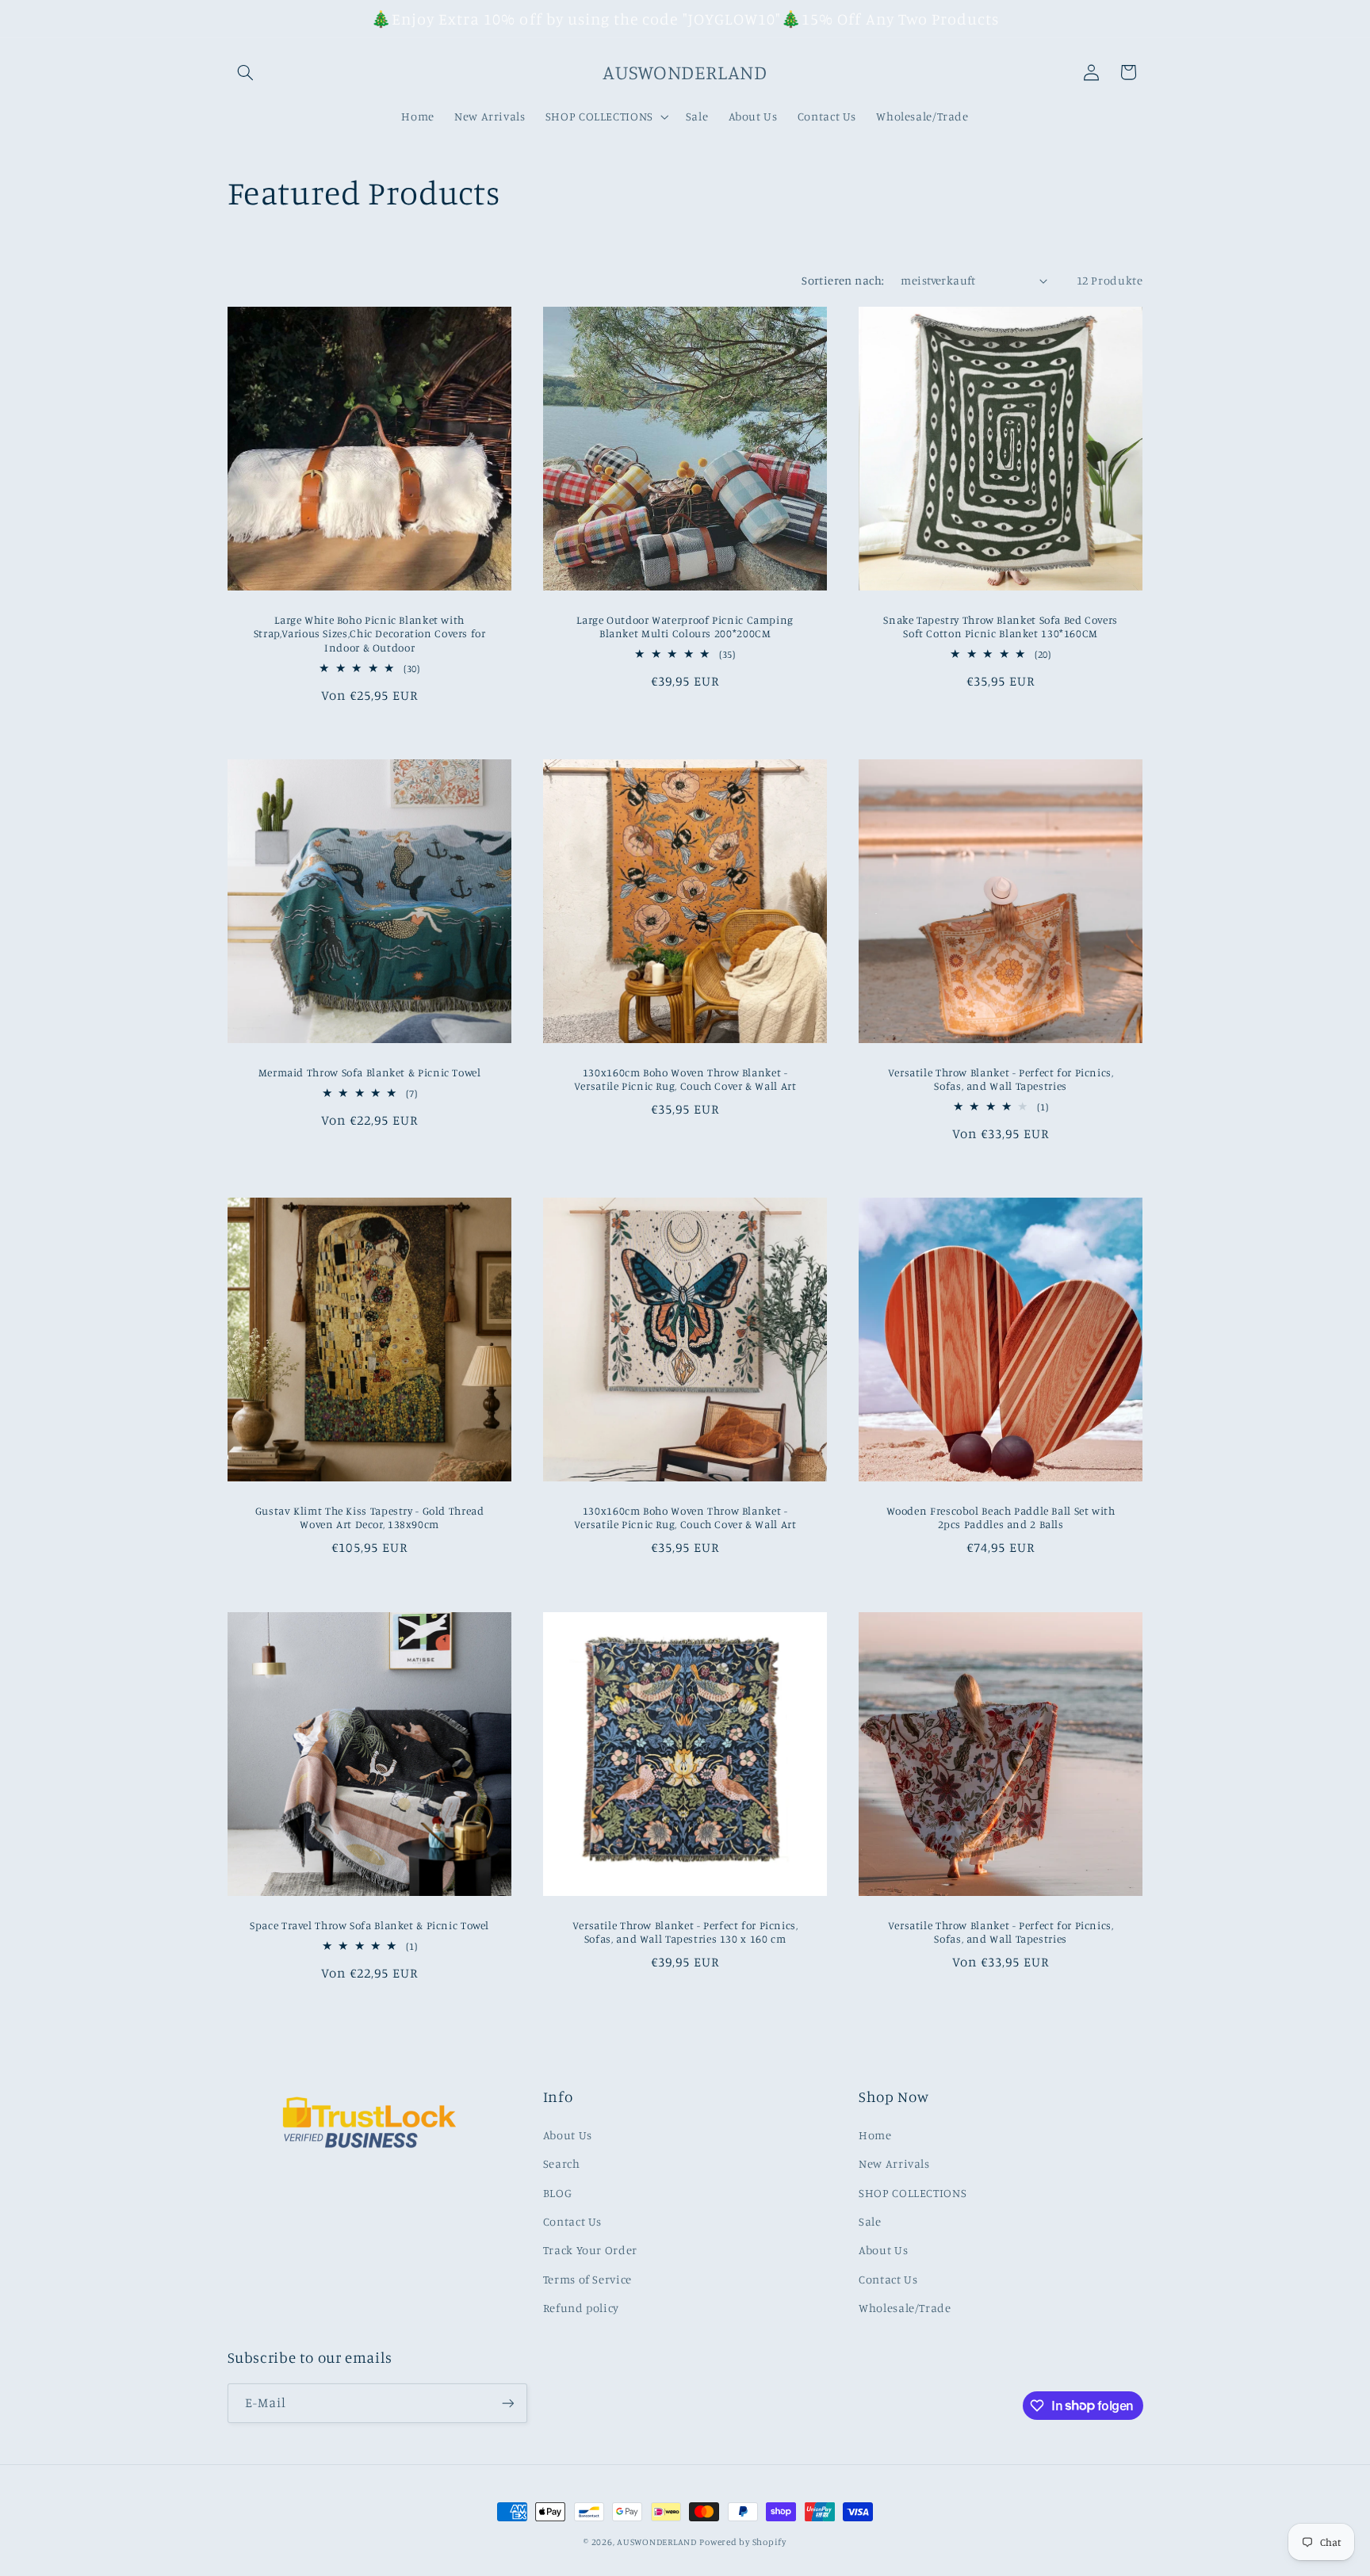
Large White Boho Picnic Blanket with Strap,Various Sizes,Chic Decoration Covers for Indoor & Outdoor (369, 633)
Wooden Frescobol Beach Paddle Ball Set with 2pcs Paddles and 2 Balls (1001, 1518)
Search (562, 2163)
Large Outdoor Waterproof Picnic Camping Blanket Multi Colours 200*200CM (685, 626)
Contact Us (572, 2221)
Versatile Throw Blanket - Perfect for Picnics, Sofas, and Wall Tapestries (1001, 1079)
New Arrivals (894, 2163)
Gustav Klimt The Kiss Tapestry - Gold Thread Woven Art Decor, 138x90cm (369, 1518)
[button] (246, 72)
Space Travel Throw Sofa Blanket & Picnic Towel (369, 1924)
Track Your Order (590, 2250)
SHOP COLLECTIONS (913, 2193)
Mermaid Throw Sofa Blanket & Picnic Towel (369, 1072)
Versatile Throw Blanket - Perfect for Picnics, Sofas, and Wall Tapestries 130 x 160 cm (685, 1932)
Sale (870, 2221)
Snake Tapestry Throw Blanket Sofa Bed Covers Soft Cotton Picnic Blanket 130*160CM (1001, 626)
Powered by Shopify (742, 2542)
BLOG (558, 2193)
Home (875, 2135)
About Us (568, 2135)
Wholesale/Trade (905, 2308)
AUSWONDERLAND (657, 2542)
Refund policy (581, 2308)
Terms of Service (587, 2279)
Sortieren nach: (843, 280)
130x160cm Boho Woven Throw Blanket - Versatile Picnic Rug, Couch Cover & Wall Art (685, 1079)
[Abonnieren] (507, 2403)
